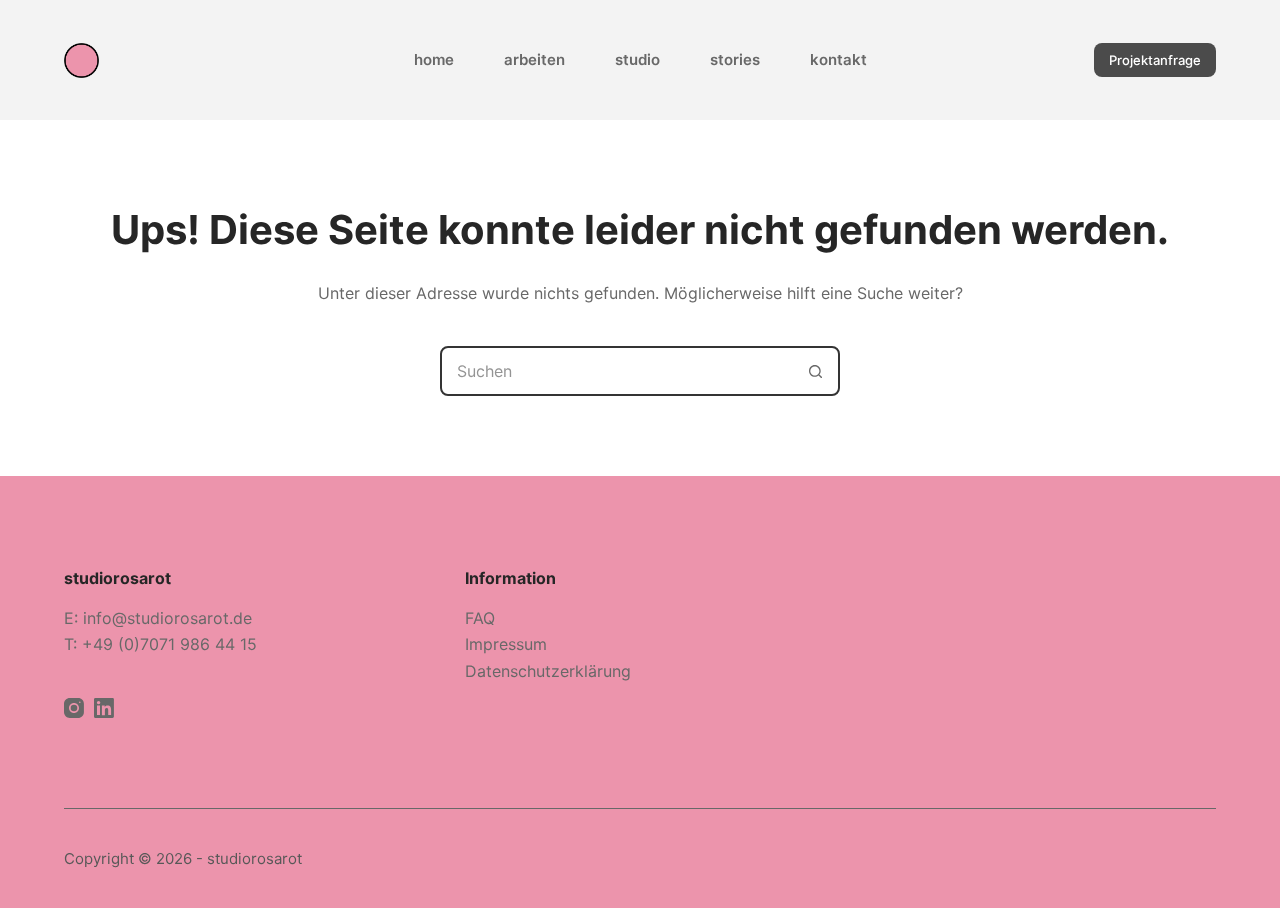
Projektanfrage (1155, 60)
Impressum (506, 644)
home (434, 59)
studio (637, 59)
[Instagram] (74, 708)
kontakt (838, 59)
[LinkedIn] (104, 708)
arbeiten (534, 59)
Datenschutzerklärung (548, 671)
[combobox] (617, 371)
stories (735, 59)
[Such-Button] (815, 371)
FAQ (480, 618)
